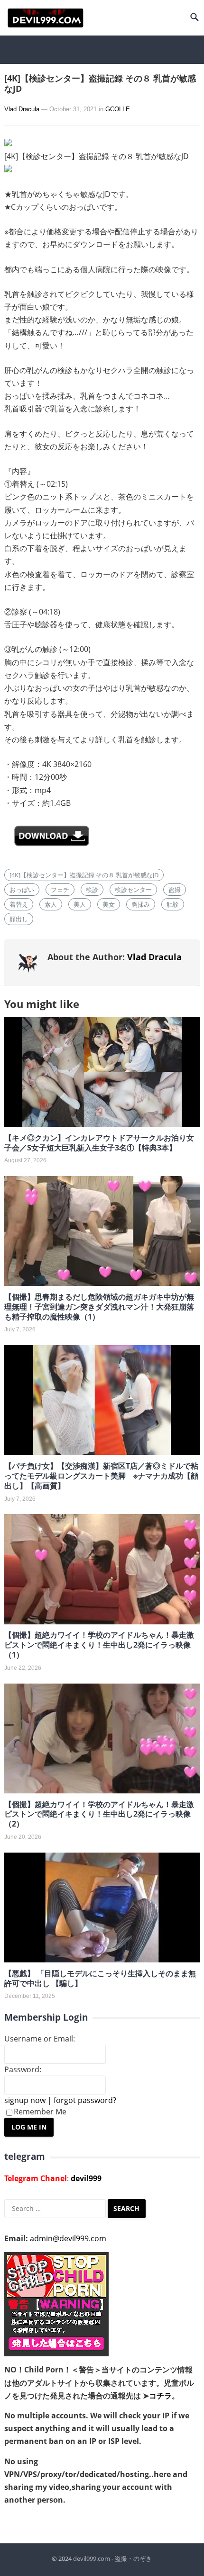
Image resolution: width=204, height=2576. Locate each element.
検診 (92, 890)
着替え (19, 904)
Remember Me (40, 2112)
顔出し (19, 919)
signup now (25, 2100)
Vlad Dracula (22, 109)
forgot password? (85, 2100)
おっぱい (22, 890)
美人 (80, 904)
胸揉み (141, 904)
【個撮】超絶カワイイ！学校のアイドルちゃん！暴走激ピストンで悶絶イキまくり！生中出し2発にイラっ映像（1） (99, 1645)
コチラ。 (164, 2396)
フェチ (60, 890)
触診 (173, 904)
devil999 (86, 2178)
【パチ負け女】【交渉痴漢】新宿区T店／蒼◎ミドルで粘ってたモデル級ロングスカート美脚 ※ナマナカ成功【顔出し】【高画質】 (101, 1476)
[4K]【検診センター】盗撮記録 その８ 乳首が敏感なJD (84, 875)
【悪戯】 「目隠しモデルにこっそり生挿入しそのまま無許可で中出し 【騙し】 (100, 1978)
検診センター (133, 890)
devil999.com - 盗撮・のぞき (112, 2558)
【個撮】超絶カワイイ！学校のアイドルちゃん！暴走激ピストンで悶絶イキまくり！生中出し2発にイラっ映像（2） (99, 1814)
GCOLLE (118, 109)
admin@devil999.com (68, 2238)
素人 (51, 904)
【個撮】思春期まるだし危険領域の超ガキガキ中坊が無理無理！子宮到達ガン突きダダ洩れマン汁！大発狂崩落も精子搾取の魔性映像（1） (99, 1307)
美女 (109, 904)
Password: (23, 2069)
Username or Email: (40, 2039)
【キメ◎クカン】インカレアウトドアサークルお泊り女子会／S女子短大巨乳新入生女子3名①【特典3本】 (99, 1143)
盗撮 (175, 890)
